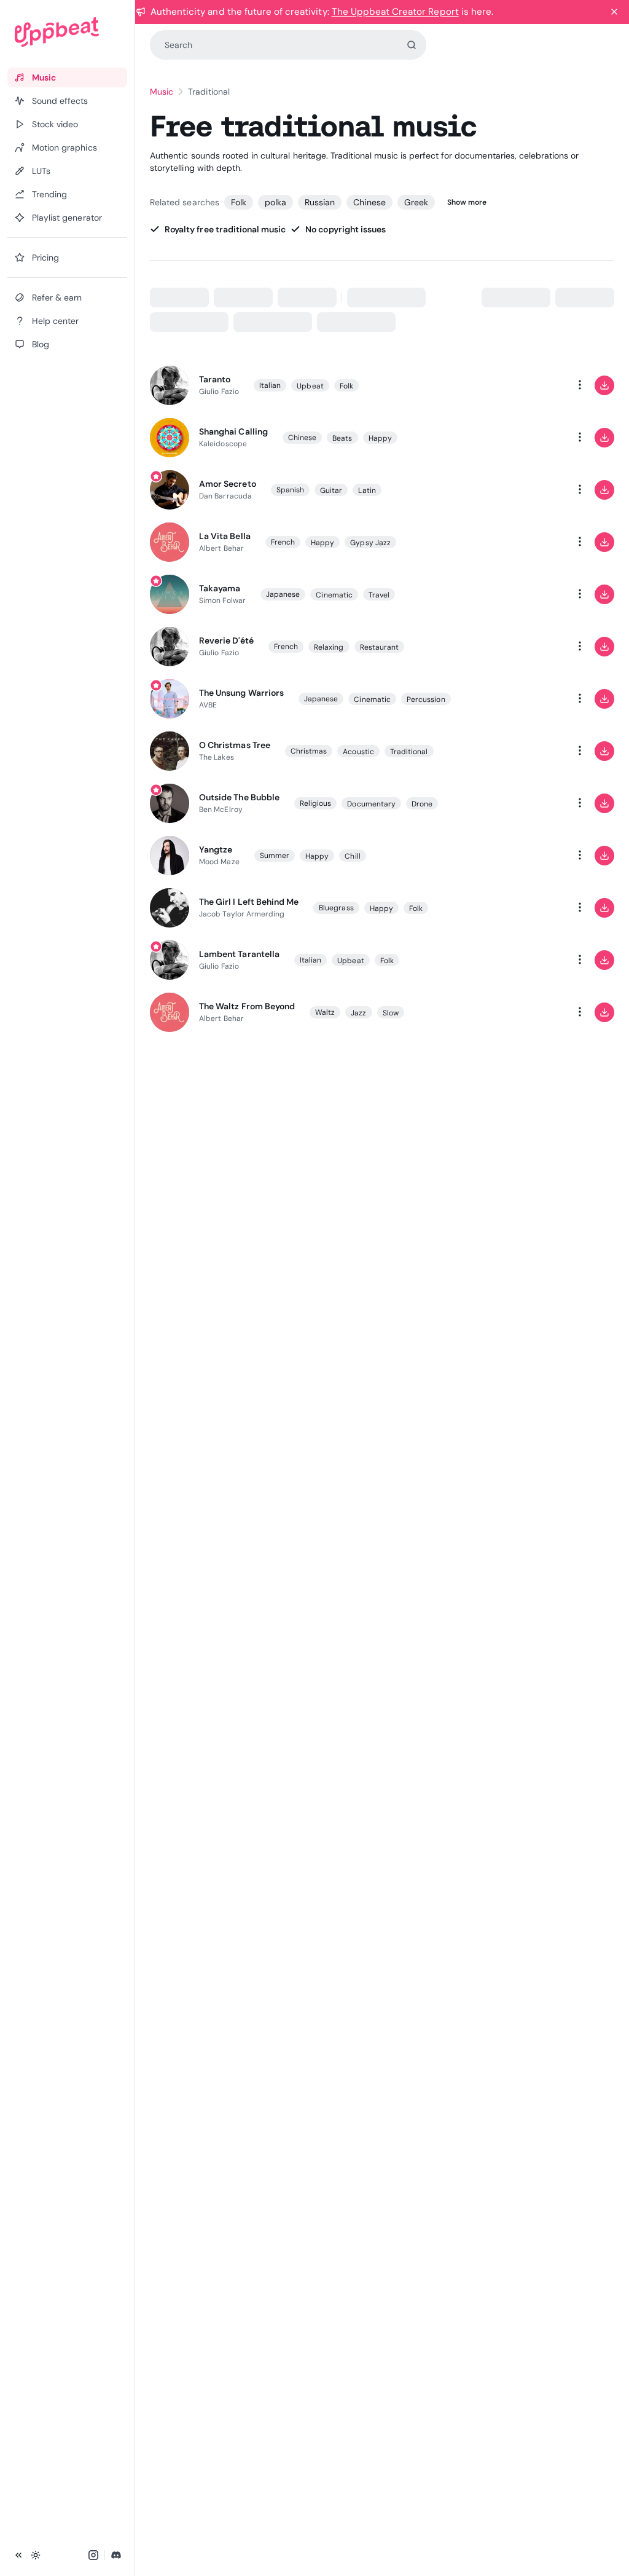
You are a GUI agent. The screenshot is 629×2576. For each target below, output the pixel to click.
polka (275, 202)
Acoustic (358, 752)
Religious (316, 803)
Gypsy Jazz (370, 543)
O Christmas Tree (235, 745)
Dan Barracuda (225, 496)
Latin (367, 490)
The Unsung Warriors (241, 693)
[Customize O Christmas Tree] (531, 751)
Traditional (409, 752)
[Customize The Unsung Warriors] (531, 699)
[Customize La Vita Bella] (531, 542)
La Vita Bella (225, 536)
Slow (391, 1013)
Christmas (309, 751)
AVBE (208, 705)
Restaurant (380, 647)
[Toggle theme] (36, 2555)
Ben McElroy (221, 809)
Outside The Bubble (239, 797)
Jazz (358, 1013)
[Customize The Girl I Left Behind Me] (531, 908)
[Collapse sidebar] (18, 2555)
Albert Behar (221, 548)
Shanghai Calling (233, 431)
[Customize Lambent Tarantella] (531, 960)
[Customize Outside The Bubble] (531, 803)
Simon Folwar (222, 601)
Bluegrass (336, 908)
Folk (239, 202)
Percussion (426, 699)
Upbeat (310, 386)
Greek (416, 202)
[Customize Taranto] (531, 385)
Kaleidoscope (223, 444)
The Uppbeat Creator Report (395, 12)
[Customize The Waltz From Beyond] (531, 1012)
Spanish (290, 490)
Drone (422, 804)
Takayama (220, 588)
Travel (379, 595)
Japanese (283, 594)
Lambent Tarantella (239, 954)
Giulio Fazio (219, 392)
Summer (275, 856)
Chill (352, 856)
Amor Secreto (227, 484)
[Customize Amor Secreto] (531, 490)
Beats (342, 438)
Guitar (331, 490)
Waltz (325, 1012)
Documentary (371, 804)
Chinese (369, 202)
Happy (380, 438)
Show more (467, 202)
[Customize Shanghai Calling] (531, 438)
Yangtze (216, 849)
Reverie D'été (226, 640)
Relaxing (329, 647)
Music (162, 92)
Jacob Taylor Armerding (242, 914)
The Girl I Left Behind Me (249, 902)
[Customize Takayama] (531, 594)
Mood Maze (219, 862)
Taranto (215, 379)
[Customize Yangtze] (531, 856)
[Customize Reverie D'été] (531, 647)
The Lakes (217, 757)
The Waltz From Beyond (247, 1006)
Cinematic (334, 595)
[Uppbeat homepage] (67, 32)
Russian (320, 202)
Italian (270, 385)
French (283, 542)
